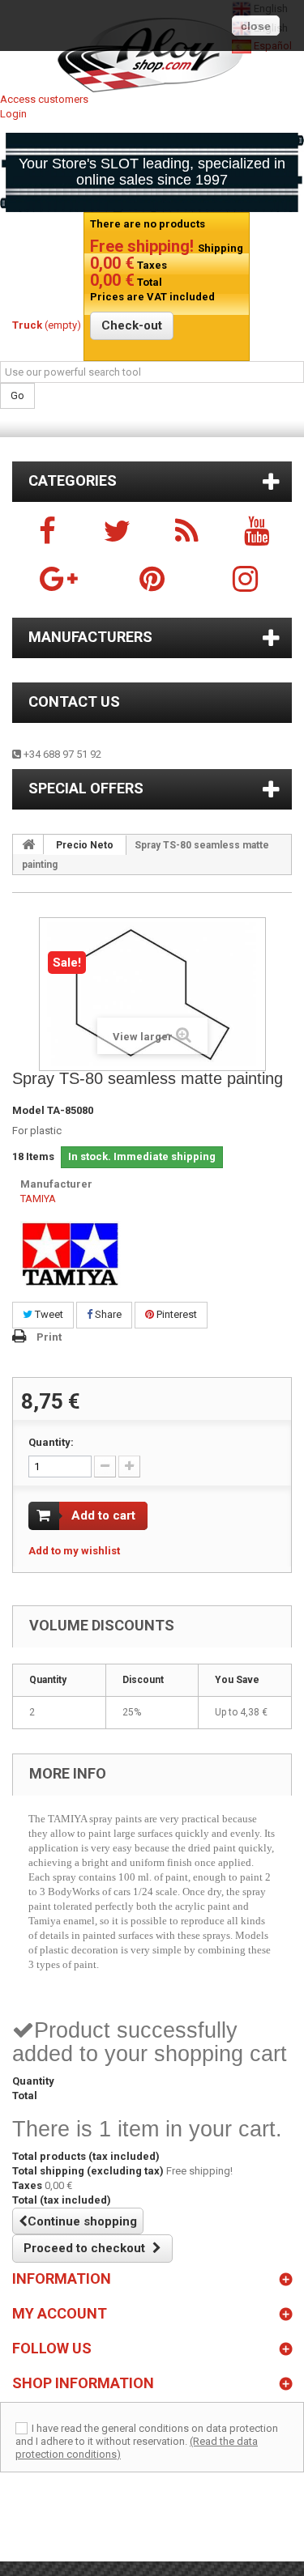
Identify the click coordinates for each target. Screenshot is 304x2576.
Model (28, 1110)
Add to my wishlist (74, 1551)
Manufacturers (90, 637)
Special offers (86, 788)
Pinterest (176, 1314)
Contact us (74, 701)
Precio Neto (85, 845)
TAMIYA (38, 1199)
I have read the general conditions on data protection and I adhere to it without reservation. (147, 2435)
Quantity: (51, 1442)
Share (107, 1314)
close (256, 26)
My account (60, 2313)
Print (49, 1337)
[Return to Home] (28, 844)
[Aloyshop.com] (152, 55)
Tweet (48, 1314)
